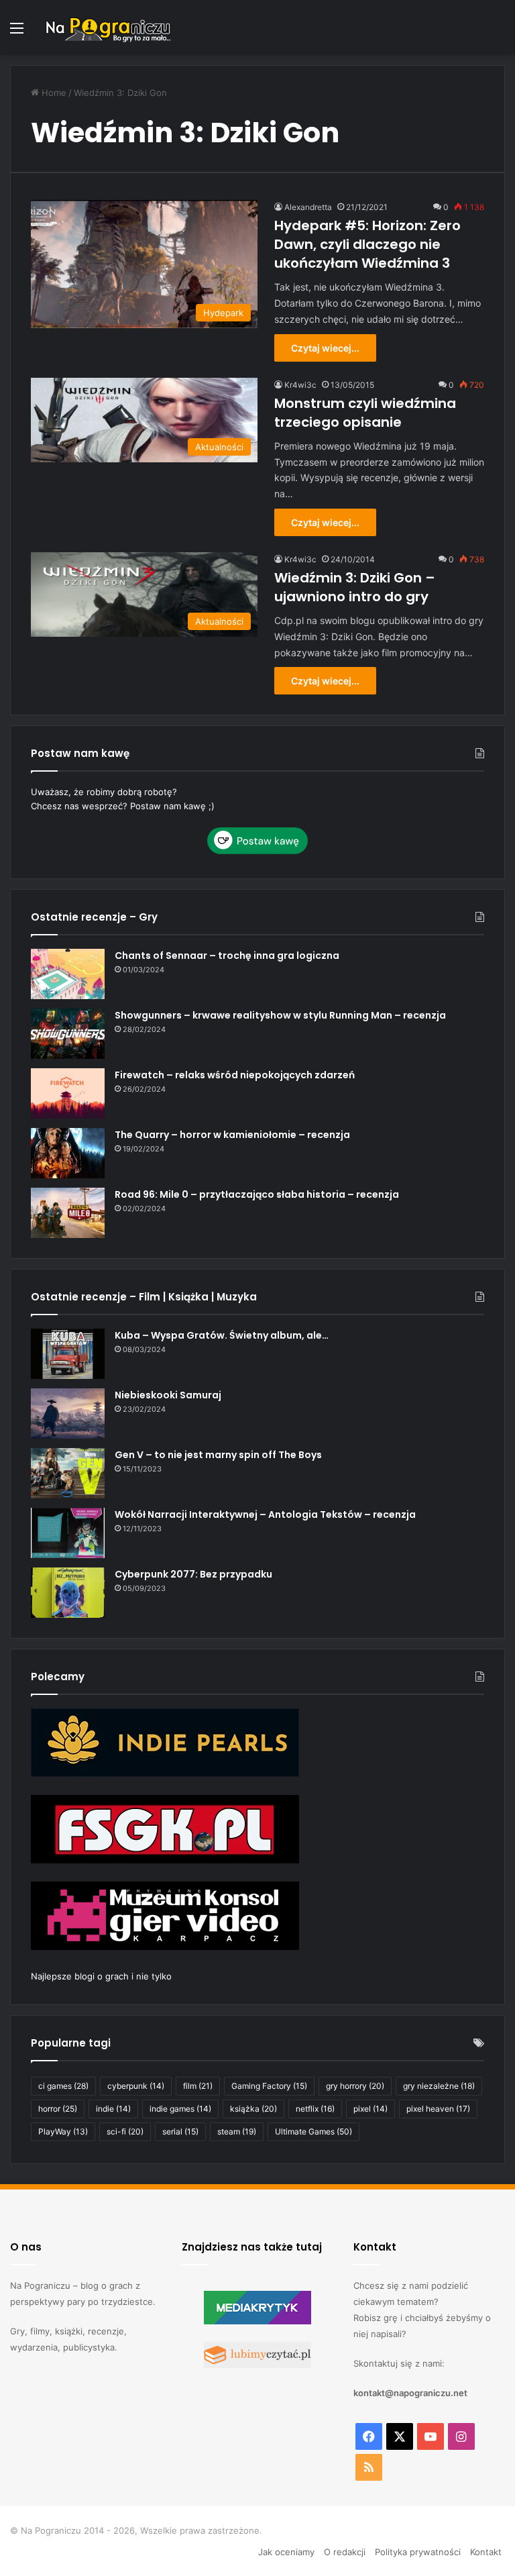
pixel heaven (438, 2109)
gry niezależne (439, 2086)
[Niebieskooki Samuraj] (68, 1413)
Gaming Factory (269, 2086)
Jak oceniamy (286, 2552)
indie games (180, 2109)
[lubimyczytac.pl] (257, 2365)
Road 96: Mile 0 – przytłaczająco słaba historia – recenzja (257, 1194)
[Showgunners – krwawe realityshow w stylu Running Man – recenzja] (68, 1034)
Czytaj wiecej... (325, 348)
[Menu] (17, 33)
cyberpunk (136, 2086)
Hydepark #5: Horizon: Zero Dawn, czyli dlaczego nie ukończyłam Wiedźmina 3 (367, 244)
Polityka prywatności (418, 2552)
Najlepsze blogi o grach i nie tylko (101, 1976)
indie (113, 2109)
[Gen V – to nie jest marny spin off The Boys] (68, 1473)
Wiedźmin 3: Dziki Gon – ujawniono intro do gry (355, 587)
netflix (315, 2109)
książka (253, 2109)
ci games (63, 2086)
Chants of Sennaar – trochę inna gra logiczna (227, 956)
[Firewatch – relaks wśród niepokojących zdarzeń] (68, 1093)
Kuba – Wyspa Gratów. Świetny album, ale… (222, 1335)
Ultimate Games (313, 2131)
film (198, 2086)
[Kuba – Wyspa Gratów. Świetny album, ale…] (68, 1354)
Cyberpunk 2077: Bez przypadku (193, 1574)
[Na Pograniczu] (107, 28)
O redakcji (345, 2552)
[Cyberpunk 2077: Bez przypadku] (68, 1593)
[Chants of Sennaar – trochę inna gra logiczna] (68, 974)
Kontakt (486, 2552)
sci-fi (125, 2131)
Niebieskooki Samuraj (168, 1395)
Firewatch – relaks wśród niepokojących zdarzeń (235, 1075)
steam (237, 2131)
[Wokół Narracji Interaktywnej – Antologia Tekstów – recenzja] (68, 1533)
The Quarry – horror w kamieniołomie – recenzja (232, 1135)
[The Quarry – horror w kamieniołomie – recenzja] (68, 1153)
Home (53, 93)
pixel (370, 2109)
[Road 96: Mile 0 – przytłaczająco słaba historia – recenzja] (68, 1213)
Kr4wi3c (300, 385)
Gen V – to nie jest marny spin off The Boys (218, 1455)
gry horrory (355, 2086)
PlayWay (63, 2131)
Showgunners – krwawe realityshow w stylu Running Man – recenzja (280, 1015)
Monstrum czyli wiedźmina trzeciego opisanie (365, 413)
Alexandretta (308, 207)
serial (180, 2131)
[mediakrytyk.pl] (257, 2321)
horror (58, 2109)
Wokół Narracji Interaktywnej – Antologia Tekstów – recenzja (265, 1514)
